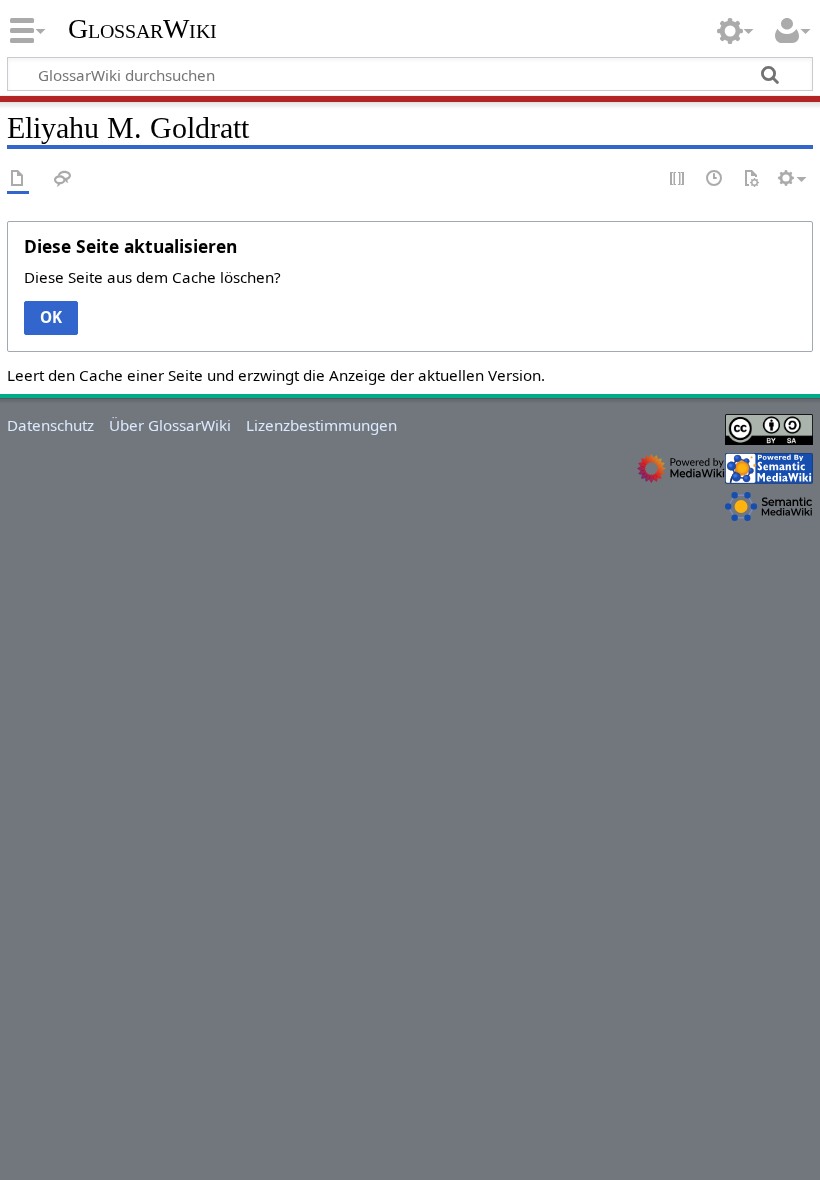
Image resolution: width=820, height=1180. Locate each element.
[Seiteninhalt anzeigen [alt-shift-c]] (18, 179)
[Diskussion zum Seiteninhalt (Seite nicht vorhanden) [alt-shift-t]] (63, 179)
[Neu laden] (751, 179)
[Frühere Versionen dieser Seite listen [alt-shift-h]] (715, 179)
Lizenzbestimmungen (321, 425)
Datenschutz (50, 425)
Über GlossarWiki (170, 425)
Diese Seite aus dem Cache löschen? (152, 277)
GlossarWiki (142, 29)
